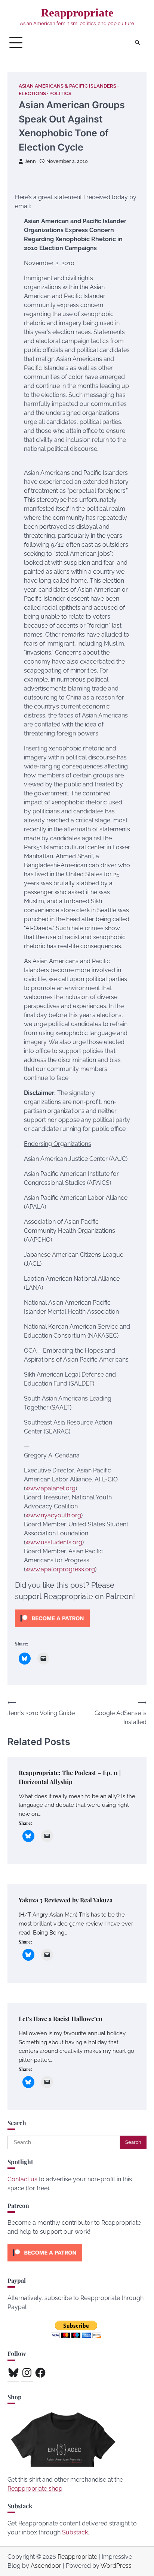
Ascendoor (46, 2566)
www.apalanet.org (50, 1488)
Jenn (30, 161)
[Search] (137, 43)
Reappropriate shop (35, 2489)
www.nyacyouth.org (53, 1515)
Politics (60, 93)
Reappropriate (77, 13)
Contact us (22, 2179)
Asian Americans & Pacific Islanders (67, 86)
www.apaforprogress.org (60, 1569)
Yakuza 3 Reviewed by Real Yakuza (66, 1900)
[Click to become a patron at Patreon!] (52, 1629)
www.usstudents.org (54, 1542)
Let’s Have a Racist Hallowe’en (61, 2019)
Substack (75, 2532)
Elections (32, 93)
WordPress (116, 2566)
